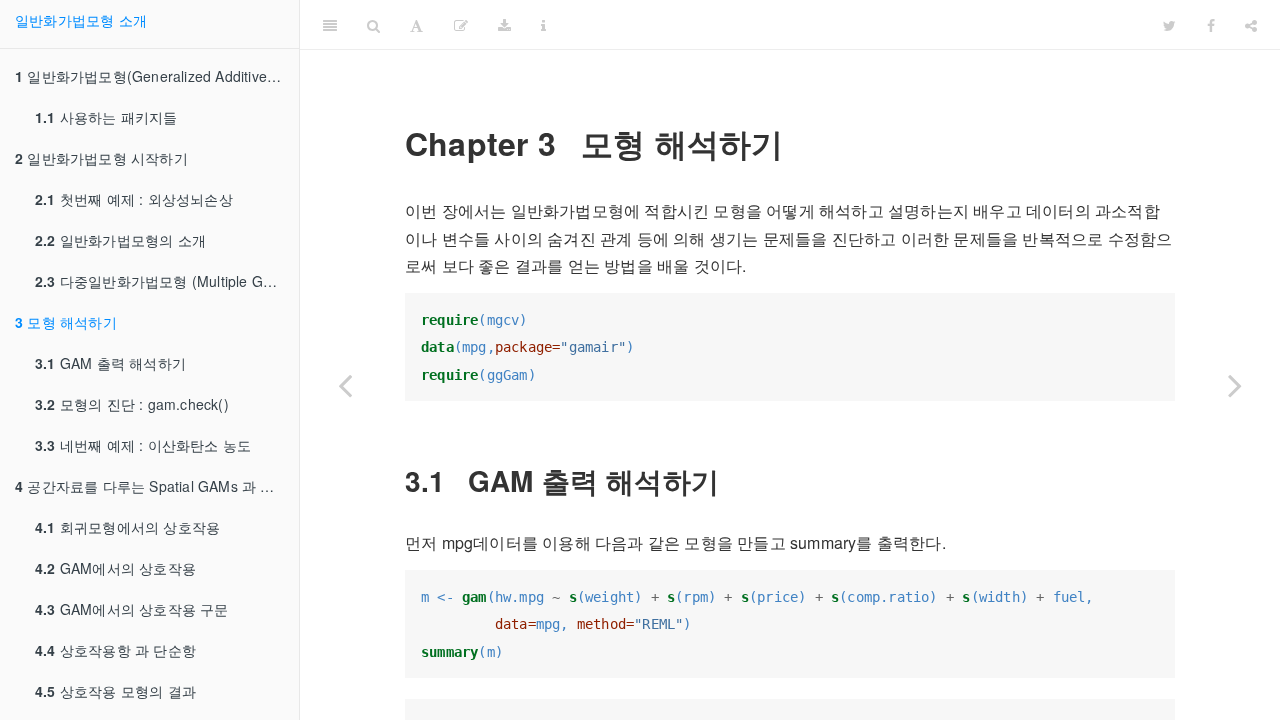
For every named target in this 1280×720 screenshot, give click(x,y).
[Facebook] (1211, 25)
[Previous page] (345, 385)
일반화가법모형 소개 (81, 20)
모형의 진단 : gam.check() (132, 404)
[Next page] (1235, 385)
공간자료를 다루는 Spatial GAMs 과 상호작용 (157, 486)
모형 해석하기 (66, 322)
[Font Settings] (416, 25)
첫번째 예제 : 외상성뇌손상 (134, 199)
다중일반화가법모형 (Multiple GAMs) (166, 281)
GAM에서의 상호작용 (115, 568)
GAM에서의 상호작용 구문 (132, 609)
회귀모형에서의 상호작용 (127, 527)
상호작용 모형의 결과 (115, 691)
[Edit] (461, 25)
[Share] (1251, 25)
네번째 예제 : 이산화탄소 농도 (143, 445)
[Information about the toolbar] (543, 25)
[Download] (504, 25)
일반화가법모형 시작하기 (101, 158)
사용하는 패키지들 (106, 117)
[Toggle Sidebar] (330, 25)
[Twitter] (1169, 25)
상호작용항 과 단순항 (115, 650)
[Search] (373, 25)
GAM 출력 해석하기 (110, 363)
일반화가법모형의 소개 (120, 240)
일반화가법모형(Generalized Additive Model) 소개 (157, 76)
